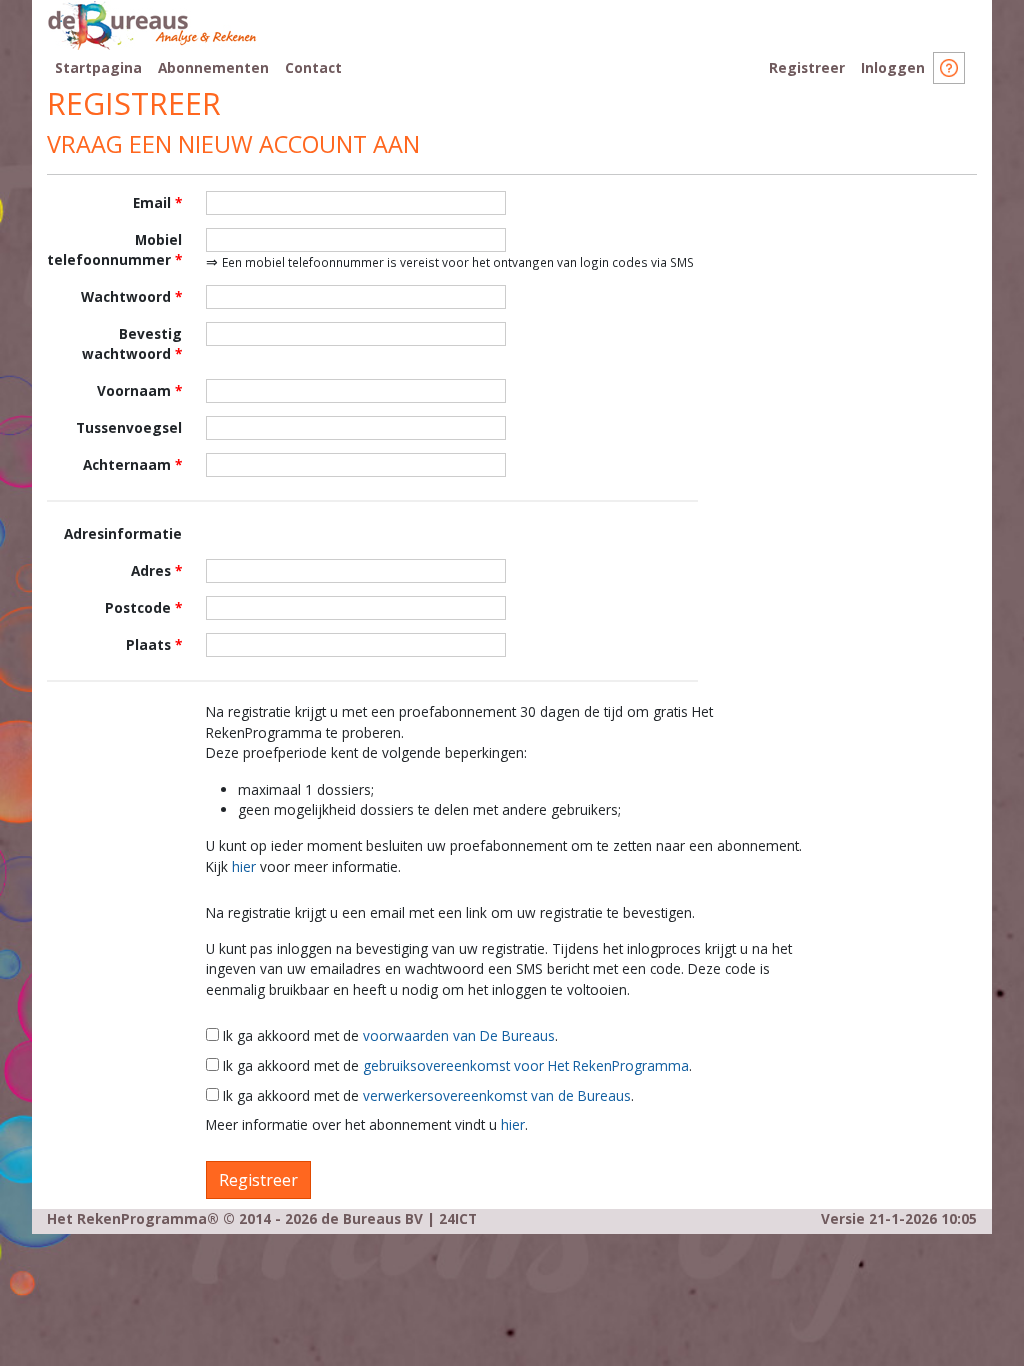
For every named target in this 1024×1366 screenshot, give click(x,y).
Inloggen (893, 67)
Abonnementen (213, 67)
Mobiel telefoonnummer (114, 249)
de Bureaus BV (372, 1218)
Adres (151, 570)
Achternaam (127, 464)
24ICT (458, 1218)
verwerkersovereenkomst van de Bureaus (497, 1095)
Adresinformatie (123, 533)
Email (152, 202)
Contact (313, 67)
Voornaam (134, 390)
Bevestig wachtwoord (132, 343)
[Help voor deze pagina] (949, 65)
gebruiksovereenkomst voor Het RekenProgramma (526, 1065)
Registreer (807, 67)
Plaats (148, 644)
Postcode (138, 607)
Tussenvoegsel (129, 427)
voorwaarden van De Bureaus (459, 1035)
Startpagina (98, 67)
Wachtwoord (126, 296)
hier (244, 866)
